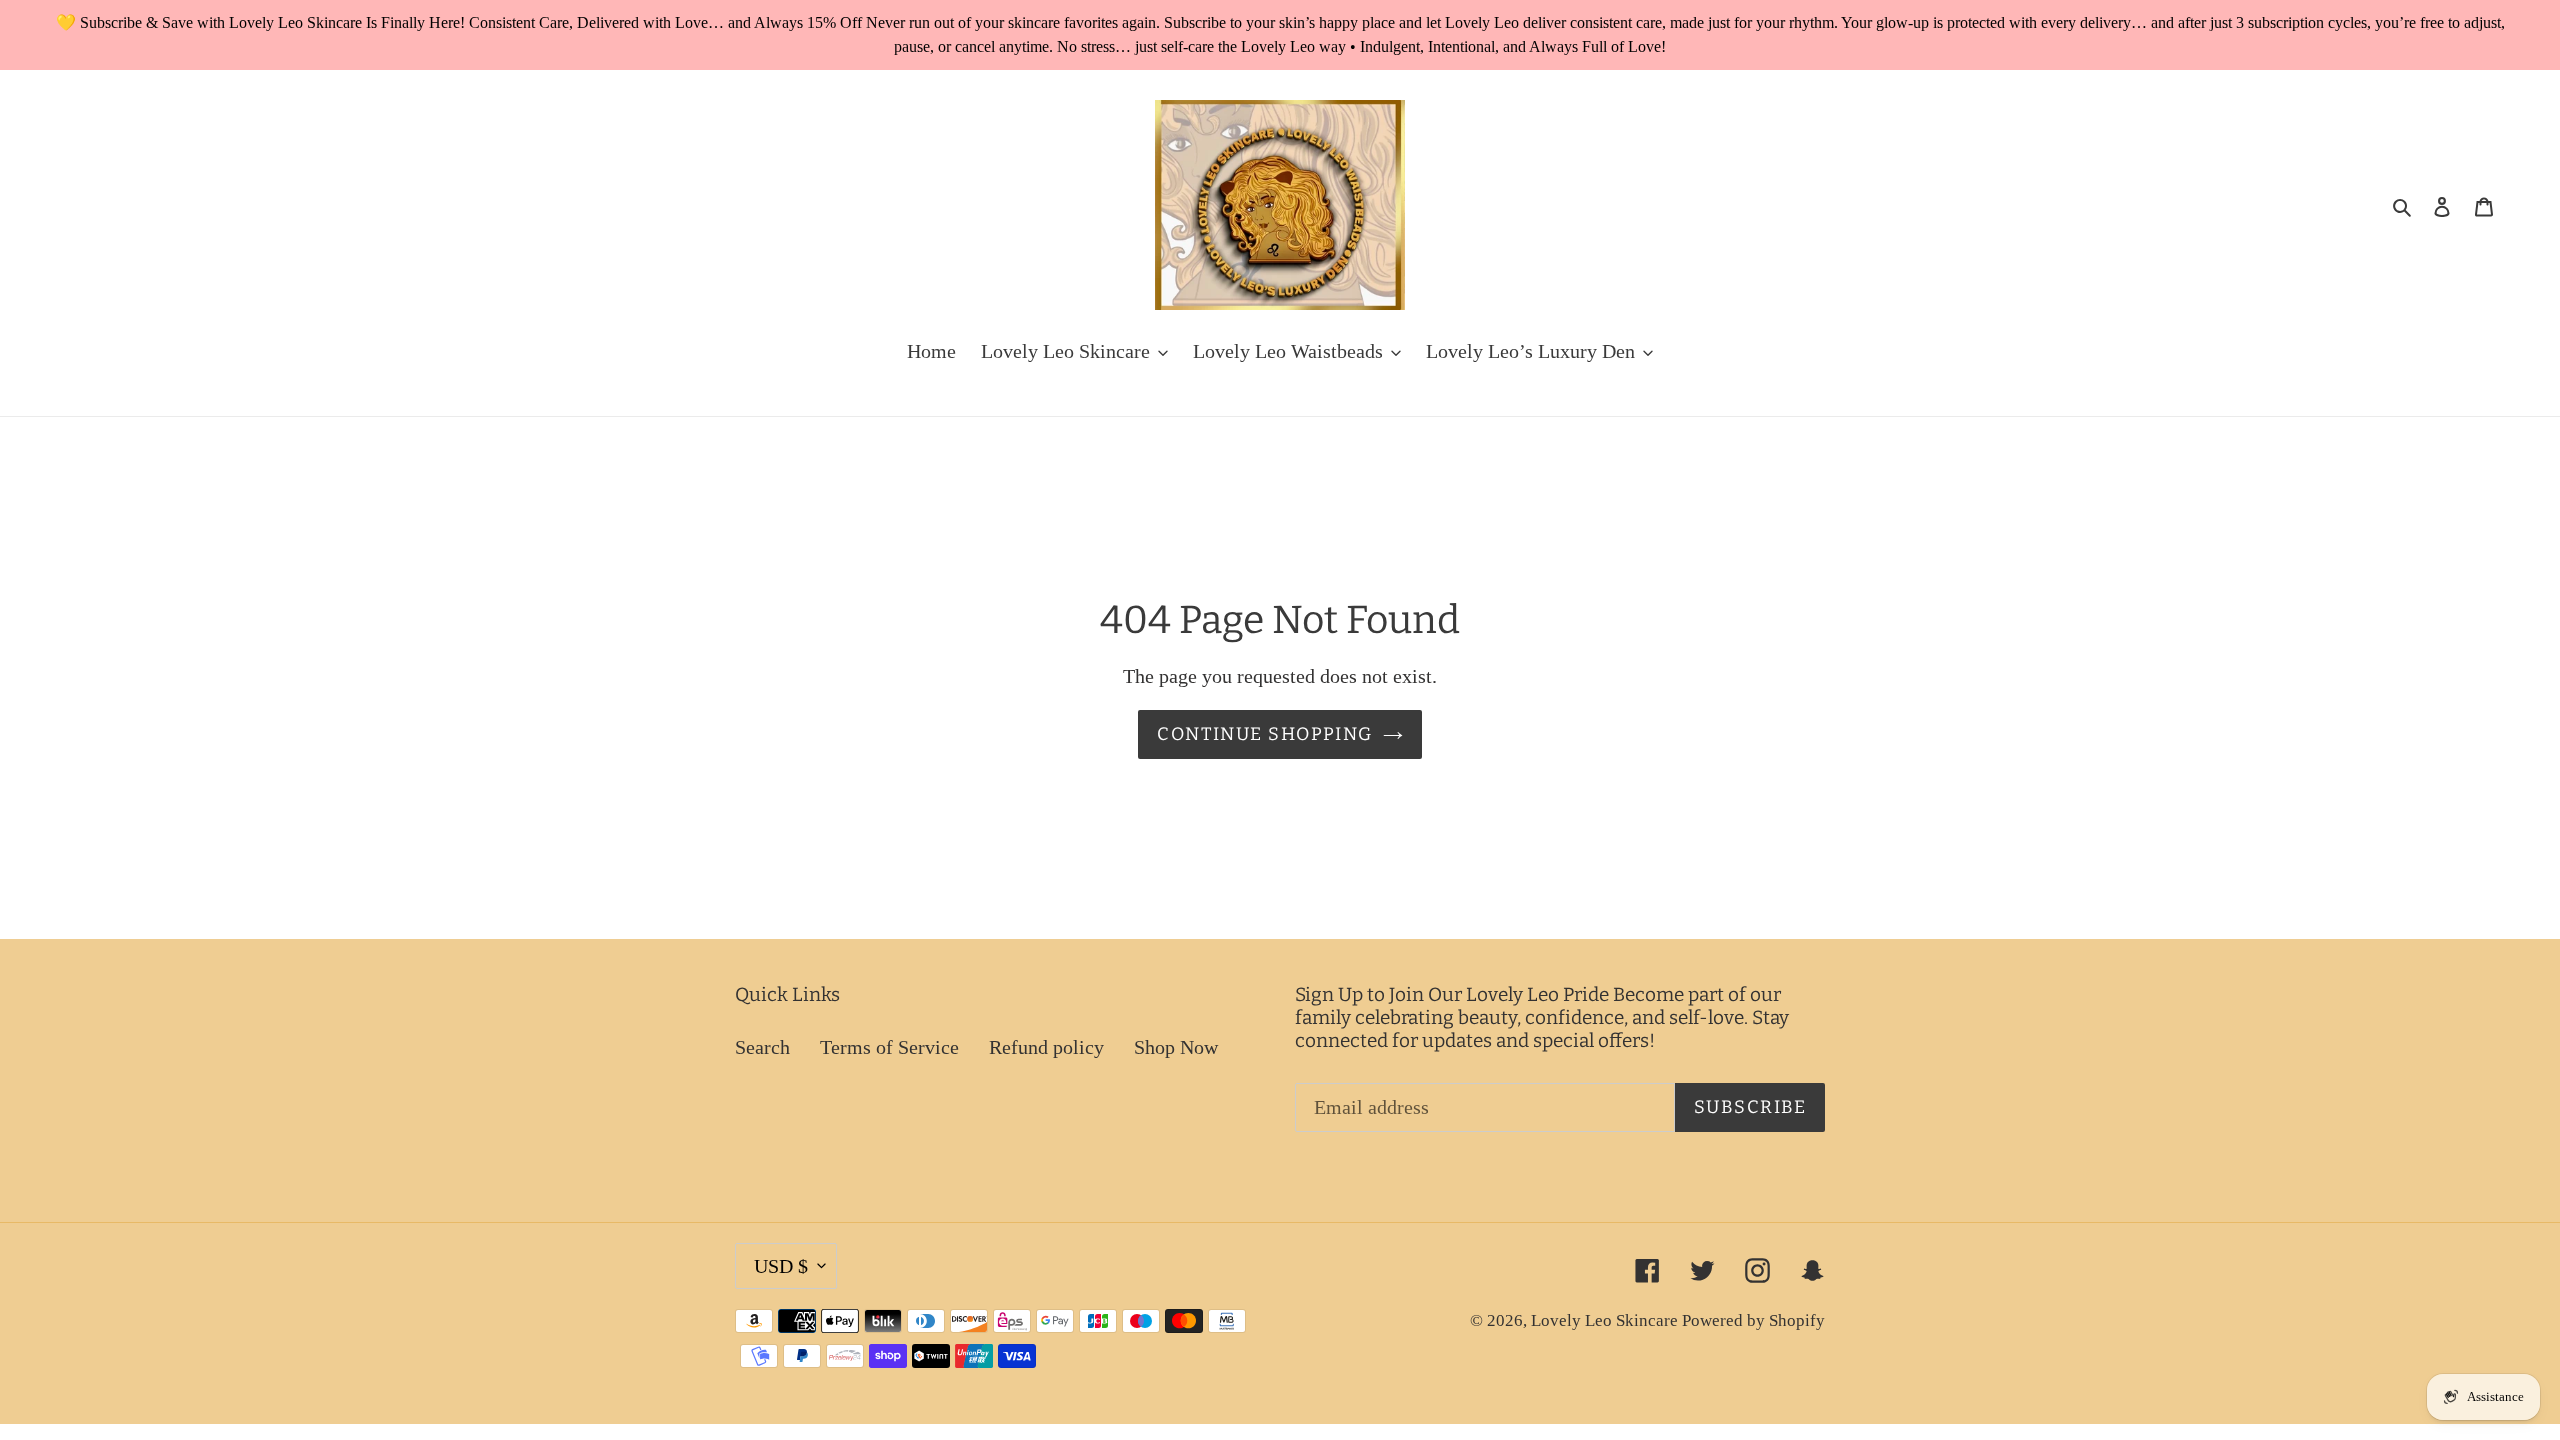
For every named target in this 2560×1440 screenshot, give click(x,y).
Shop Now (1176, 1047)
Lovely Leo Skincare (1606, 1320)
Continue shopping (1264, 734)
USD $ (781, 1266)
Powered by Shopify (1753, 1320)
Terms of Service (889, 1047)
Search (762, 1047)
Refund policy (1046, 1047)
